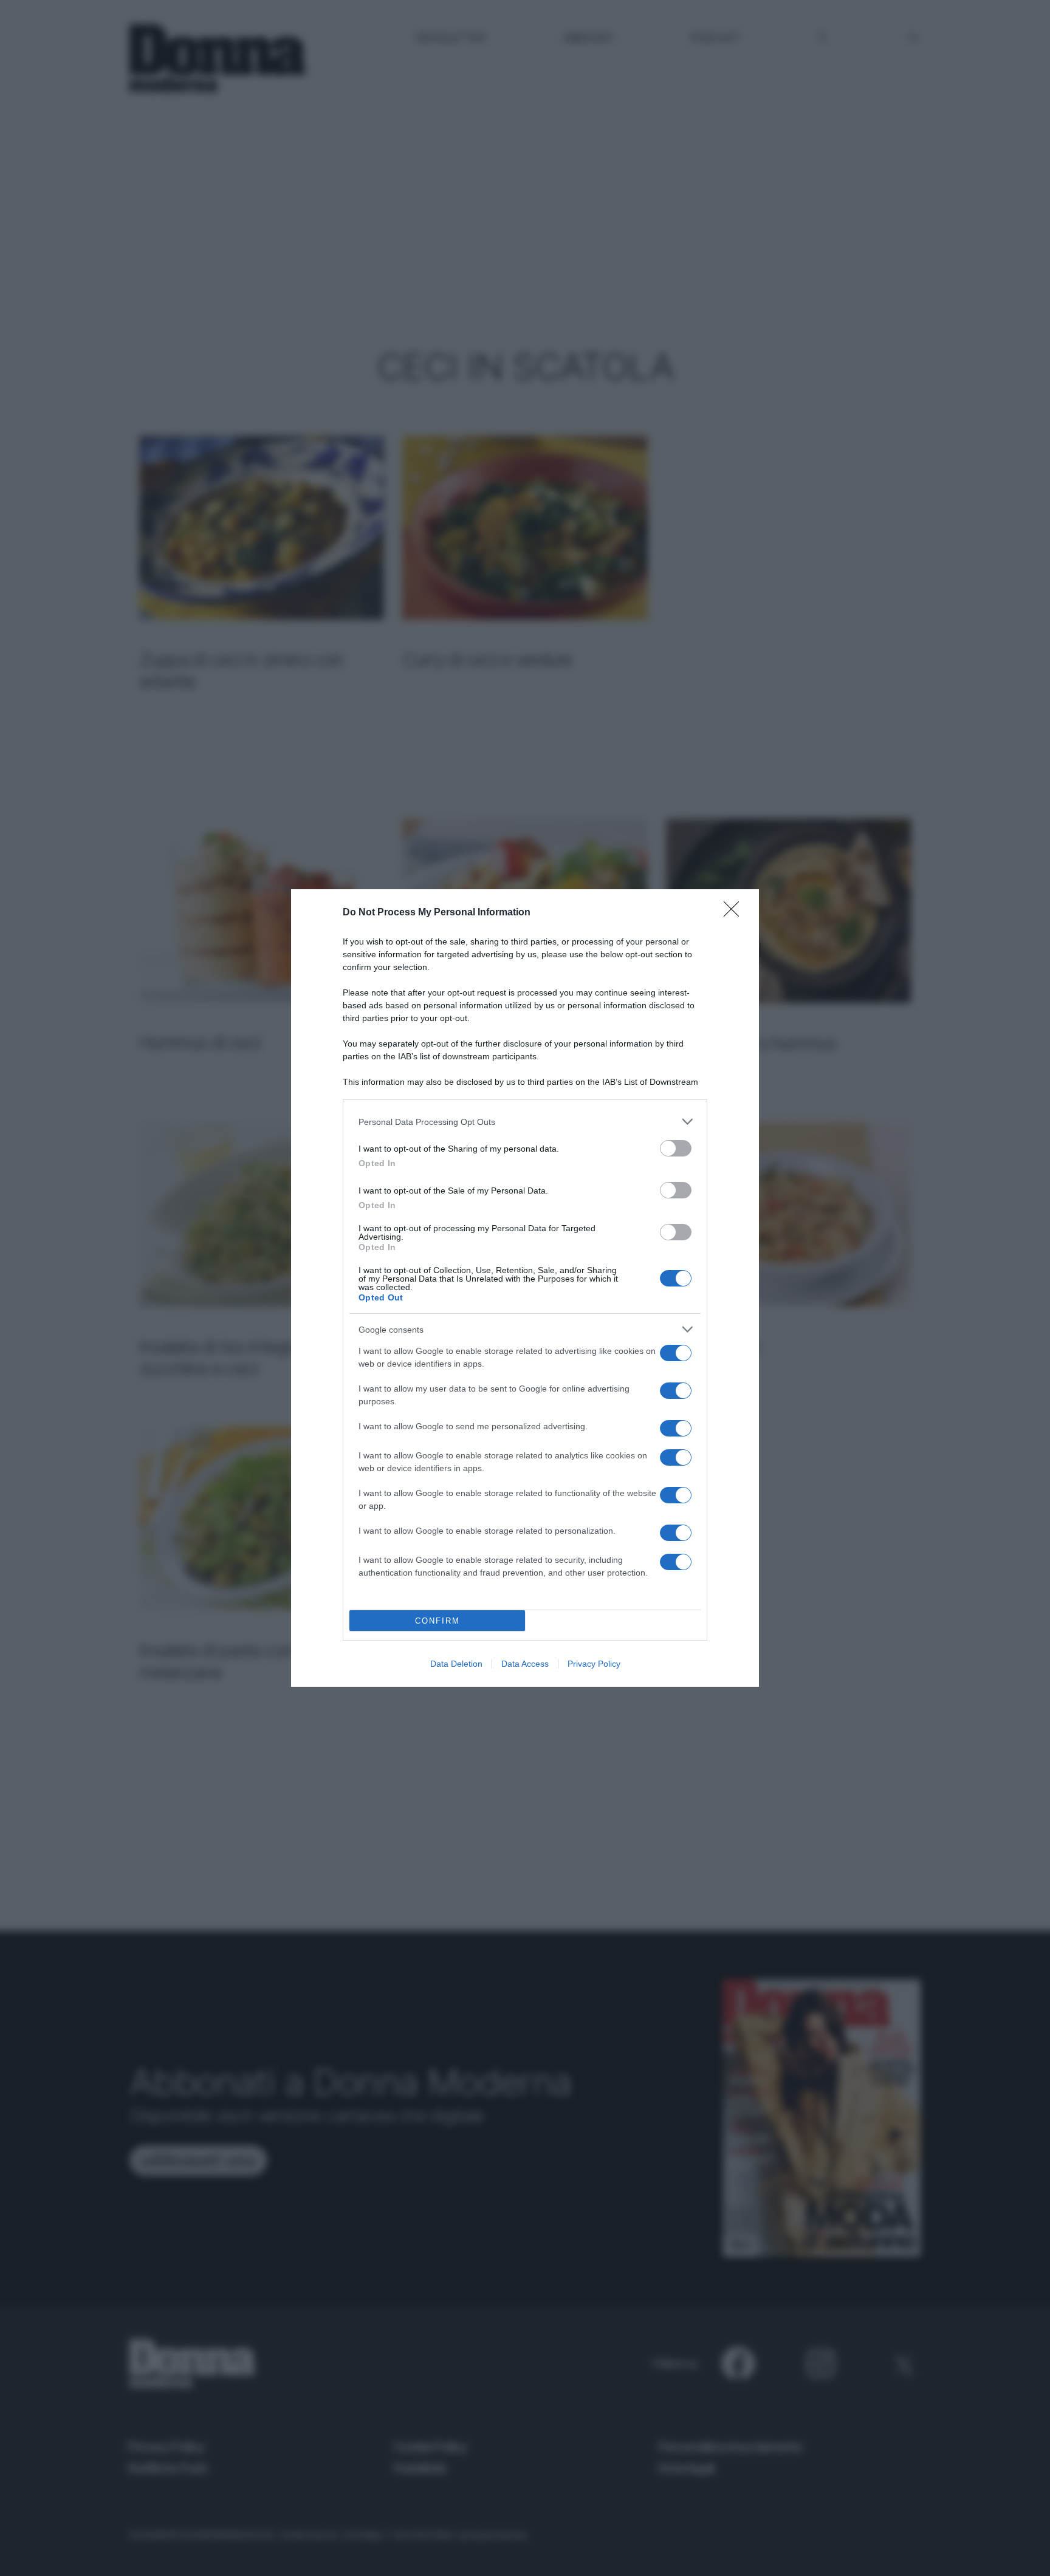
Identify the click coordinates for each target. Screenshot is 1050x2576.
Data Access (525, 1664)
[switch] (676, 1148)
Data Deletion (456, 1664)
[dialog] (525, 1288)
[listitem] (525, 1122)
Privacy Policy (594, 1664)
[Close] (735, 913)
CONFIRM (437, 1621)
